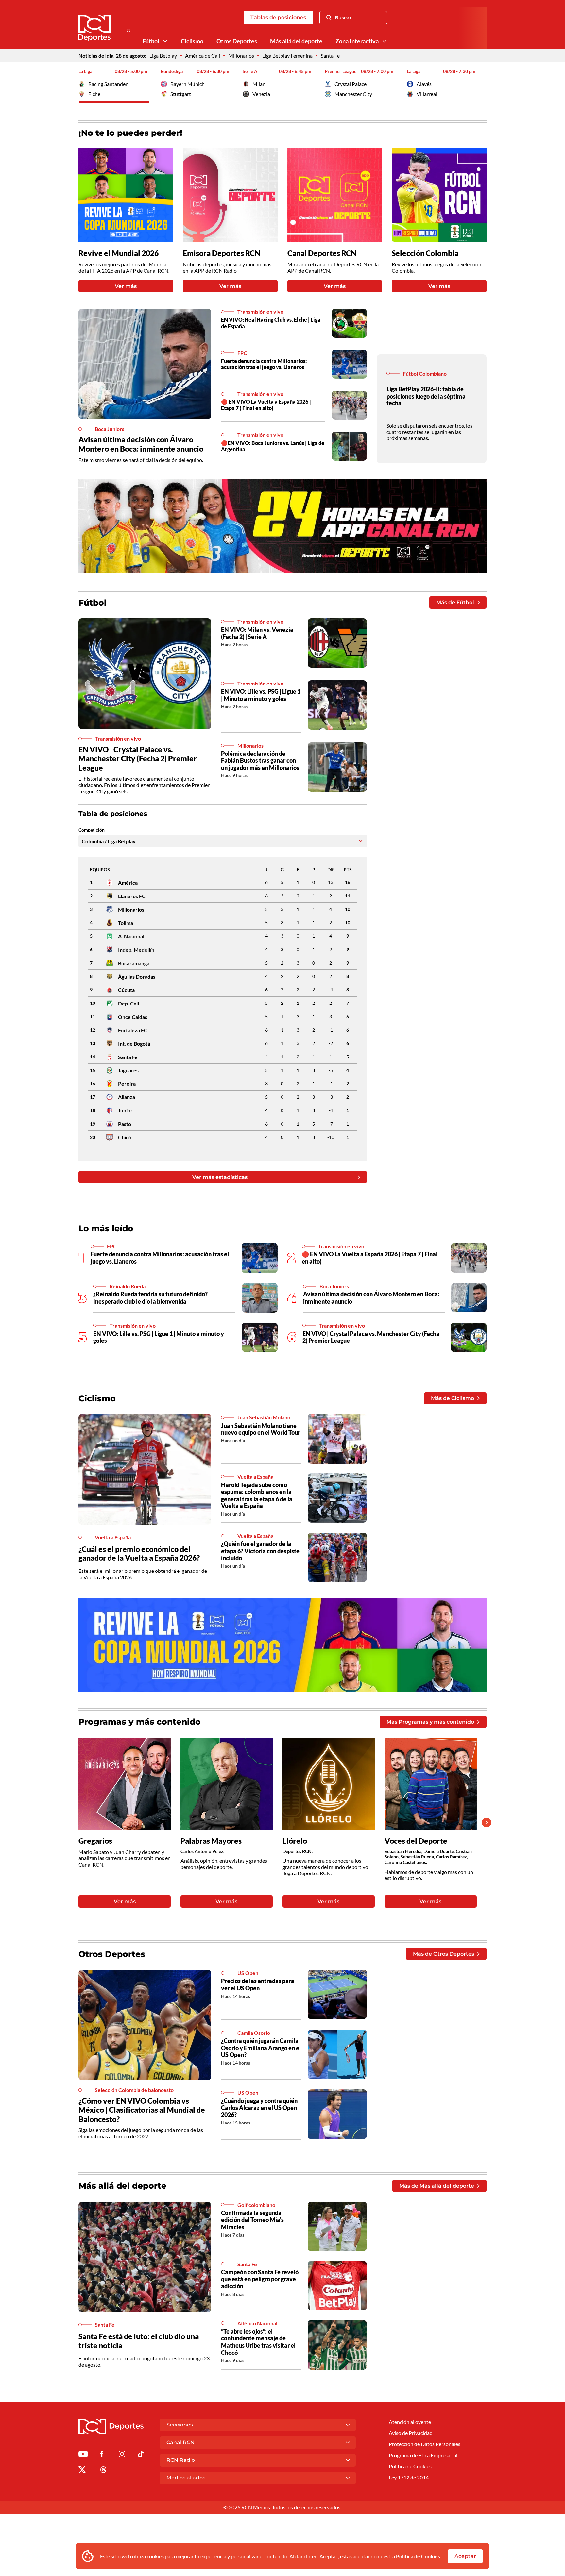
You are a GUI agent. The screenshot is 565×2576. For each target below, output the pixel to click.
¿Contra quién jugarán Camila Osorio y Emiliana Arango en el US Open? (261, 2048)
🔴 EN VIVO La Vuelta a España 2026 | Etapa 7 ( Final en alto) (266, 405)
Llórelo (295, 1841)
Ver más (126, 286)
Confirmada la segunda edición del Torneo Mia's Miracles (252, 2220)
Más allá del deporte (296, 41)
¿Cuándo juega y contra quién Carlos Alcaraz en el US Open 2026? (259, 2108)
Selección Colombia (425, 253)
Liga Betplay (163, 55)
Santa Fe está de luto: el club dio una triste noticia (139, 2341)
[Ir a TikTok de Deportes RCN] (141, 2455)
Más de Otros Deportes (444, 1954)
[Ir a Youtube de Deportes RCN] (83, 2455)
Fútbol (151, 41)
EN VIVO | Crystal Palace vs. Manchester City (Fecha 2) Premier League (138, 758)
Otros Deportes (237, 41)
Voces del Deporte (416, 1841)
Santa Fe (330, 55)
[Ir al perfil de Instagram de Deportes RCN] (122, 2455)
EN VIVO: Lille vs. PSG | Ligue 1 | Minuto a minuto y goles (261, 695)
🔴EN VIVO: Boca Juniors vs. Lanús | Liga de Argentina (273, 446)
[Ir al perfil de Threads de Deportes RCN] (103, 2471)
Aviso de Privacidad (411, 2433)
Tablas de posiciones (278, 18)
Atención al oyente (410, 2422)
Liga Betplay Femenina (287, 55)
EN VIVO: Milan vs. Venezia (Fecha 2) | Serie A (257, 633)
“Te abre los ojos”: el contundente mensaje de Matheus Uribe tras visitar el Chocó (258, 2342)
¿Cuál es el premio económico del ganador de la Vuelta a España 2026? (139, 1554)
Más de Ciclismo (453, 1398)
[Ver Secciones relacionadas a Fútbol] (165, 41)
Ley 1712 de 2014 (409, 2477)
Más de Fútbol (455, 603)
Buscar (343, 18)
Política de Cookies (418, 2556)
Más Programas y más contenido (430, 1722)
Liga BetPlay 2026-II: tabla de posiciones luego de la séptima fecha (426, 396)
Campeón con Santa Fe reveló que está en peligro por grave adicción (260, 2279)
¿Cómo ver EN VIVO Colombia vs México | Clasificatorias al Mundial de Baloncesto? (142, 2110)
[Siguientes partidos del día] (482, 83)
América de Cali (203, 55)
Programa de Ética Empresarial (423, 2455)
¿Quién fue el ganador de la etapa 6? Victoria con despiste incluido (260, 1551)
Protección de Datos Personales (425, 2444)
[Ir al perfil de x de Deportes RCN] (82, 2471)
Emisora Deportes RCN (222, 253)
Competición (92, 830)
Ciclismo (192, 41)
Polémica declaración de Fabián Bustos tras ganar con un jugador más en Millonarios (260, 761)
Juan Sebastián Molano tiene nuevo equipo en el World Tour (261, 1429)
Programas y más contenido (140, 1722)
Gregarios (95, 1841)
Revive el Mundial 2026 (119, 253)
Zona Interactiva (357, 41)
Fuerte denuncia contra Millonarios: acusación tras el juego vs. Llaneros (264, 364)
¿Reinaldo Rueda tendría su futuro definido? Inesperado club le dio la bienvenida (150, 1298)
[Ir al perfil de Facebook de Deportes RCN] (102, 2455)
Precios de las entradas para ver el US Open (258, 1984)
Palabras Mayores (211, 1841)
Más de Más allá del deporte (437, 2186)
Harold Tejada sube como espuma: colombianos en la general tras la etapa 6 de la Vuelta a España (257, 1495)
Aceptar (465, 2556)
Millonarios (241, 55)
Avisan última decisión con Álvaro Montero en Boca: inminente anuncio (141, 444)
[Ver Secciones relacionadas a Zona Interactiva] (385, 41)
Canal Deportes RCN (322, 253)
